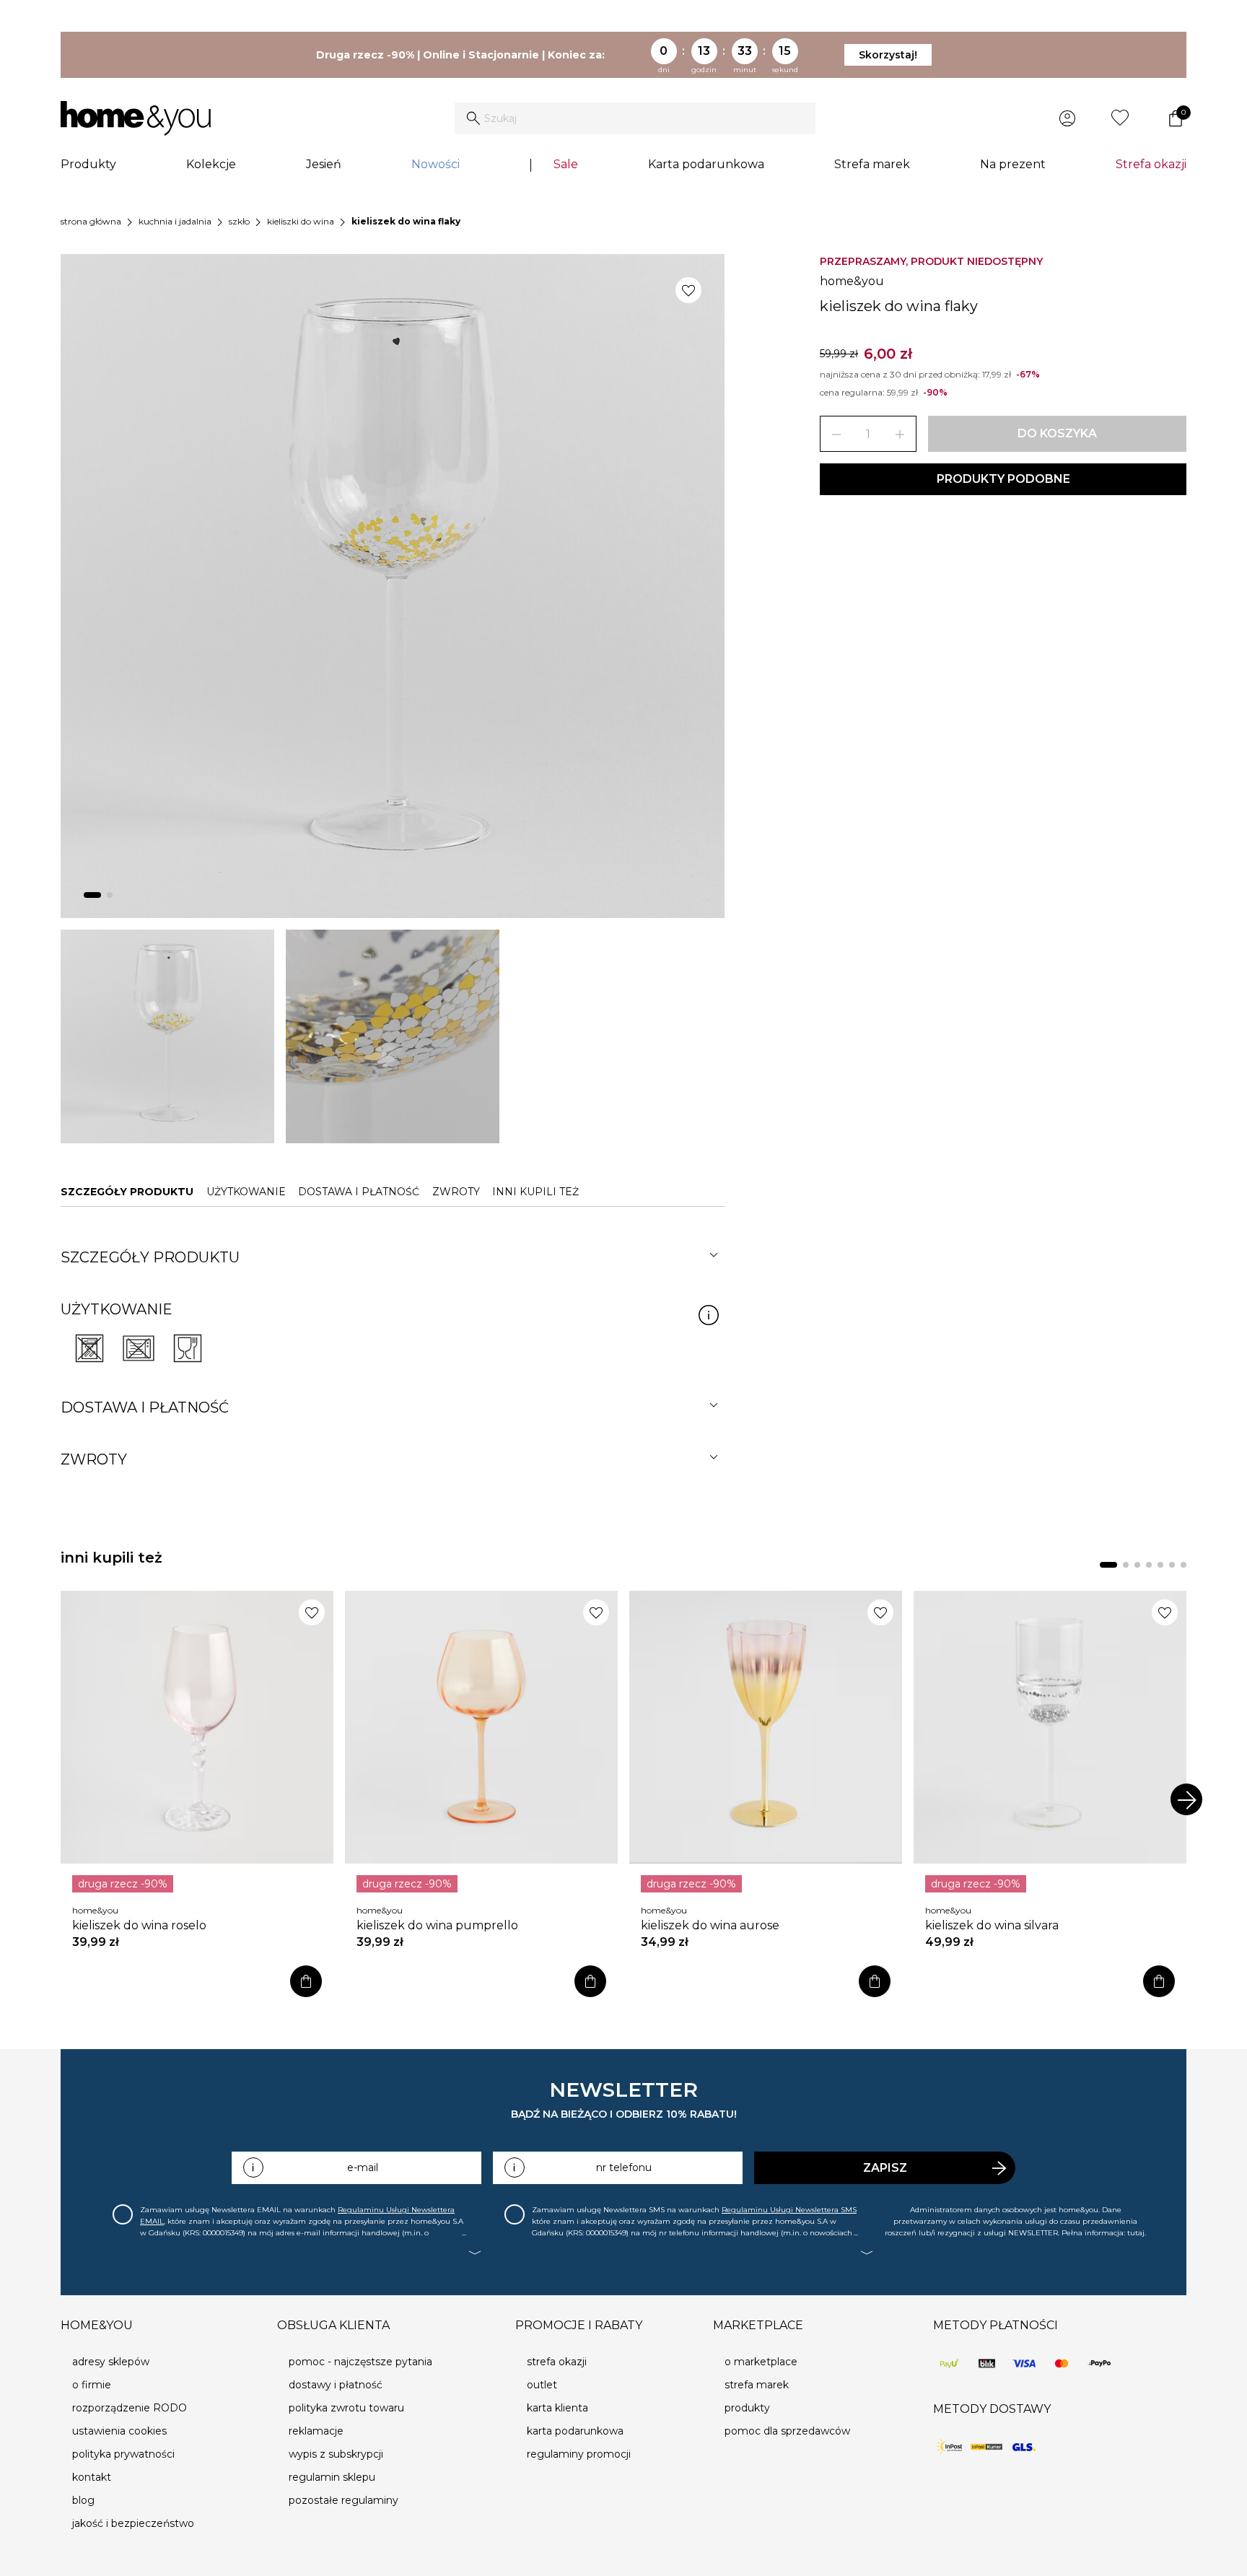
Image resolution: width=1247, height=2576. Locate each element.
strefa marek (757, 2385)
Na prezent (1013, 164)
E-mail (363, 2167)
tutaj (1136, 2233)
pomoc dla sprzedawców (787, 2431)
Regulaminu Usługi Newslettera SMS (789, 2210)
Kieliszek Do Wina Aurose (710, 1925)
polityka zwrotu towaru (346, 2408)
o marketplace (761, 2362)
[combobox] (635, 118)
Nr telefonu (624, 2167)
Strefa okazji (1151, 164)
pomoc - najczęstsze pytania (360, 2362)
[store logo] (136, 118)
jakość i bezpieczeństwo (133, 2523)
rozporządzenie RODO (130, 2408)
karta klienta (557, 2408)
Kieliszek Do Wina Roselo (139, 1925)
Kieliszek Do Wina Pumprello (437, 1925)
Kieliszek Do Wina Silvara (992, 1925)
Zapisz (885, 2168)
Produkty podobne (1003, 479)
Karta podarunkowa (706, 164)
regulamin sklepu (332, 2477)
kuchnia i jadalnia (175, 221)
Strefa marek (872, 164)
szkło (239, 221)
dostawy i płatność (336, 2385)
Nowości (436, 164)
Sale (566, 164)
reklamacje (316, 2431)
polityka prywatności (123, 2454)
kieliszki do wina (301, 221)
